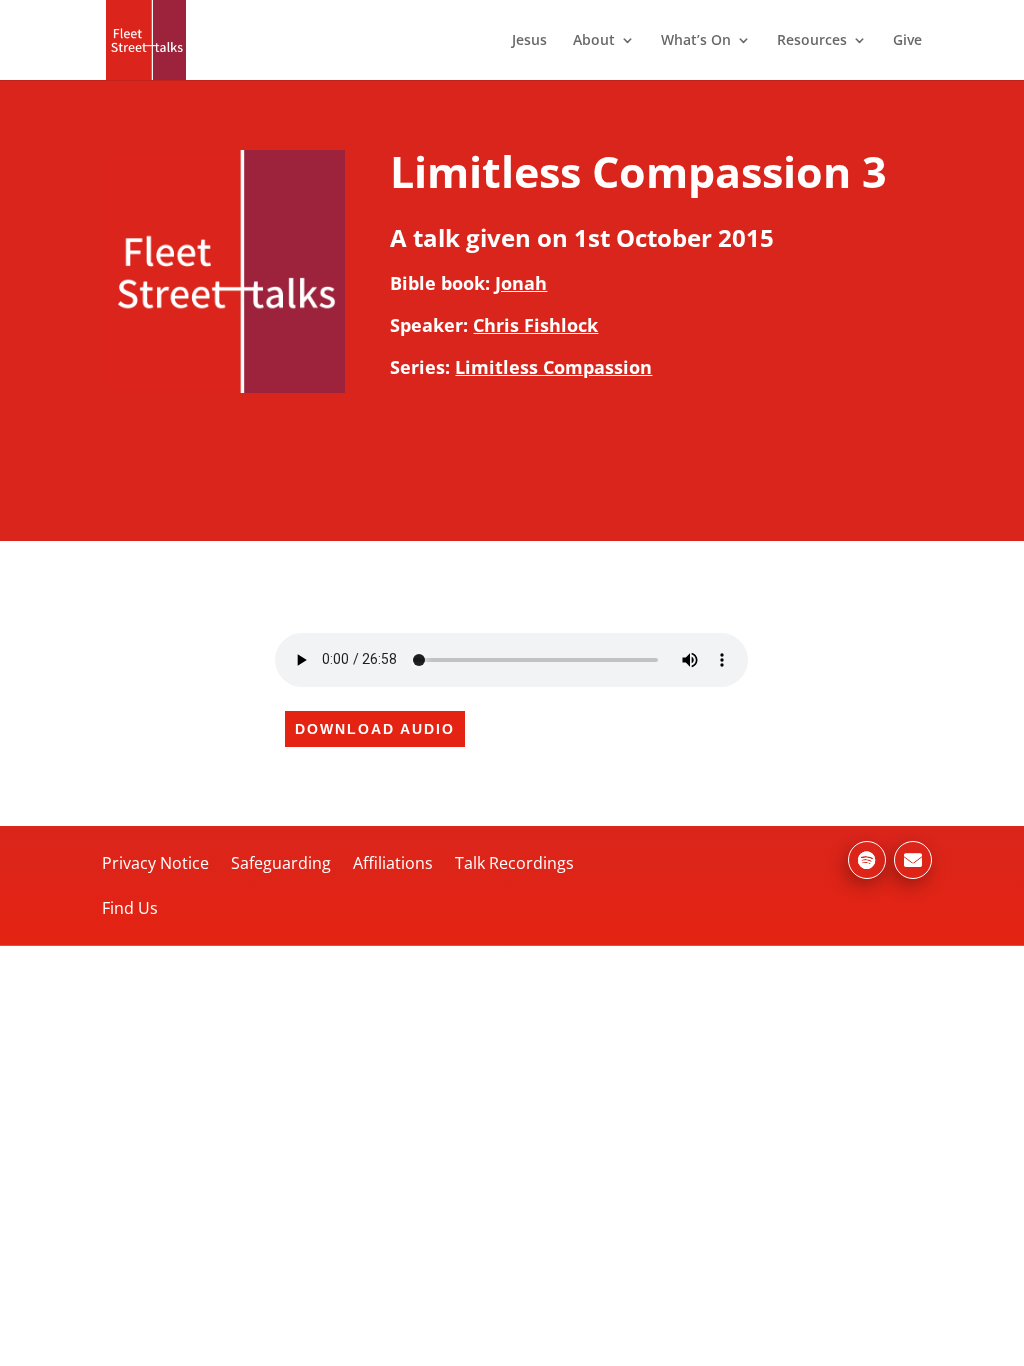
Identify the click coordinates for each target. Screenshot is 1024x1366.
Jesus (529, 41)
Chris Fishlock (535, 325)
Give (907, 41)
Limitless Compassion (553, 367)
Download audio (375, 729)
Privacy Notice (155, 863)
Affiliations (393, 863)
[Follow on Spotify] (867, 860)
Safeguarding (281, 863)
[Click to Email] (913, 860)
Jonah (521, 283)
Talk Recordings (514, 863)
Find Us (130, 908)
